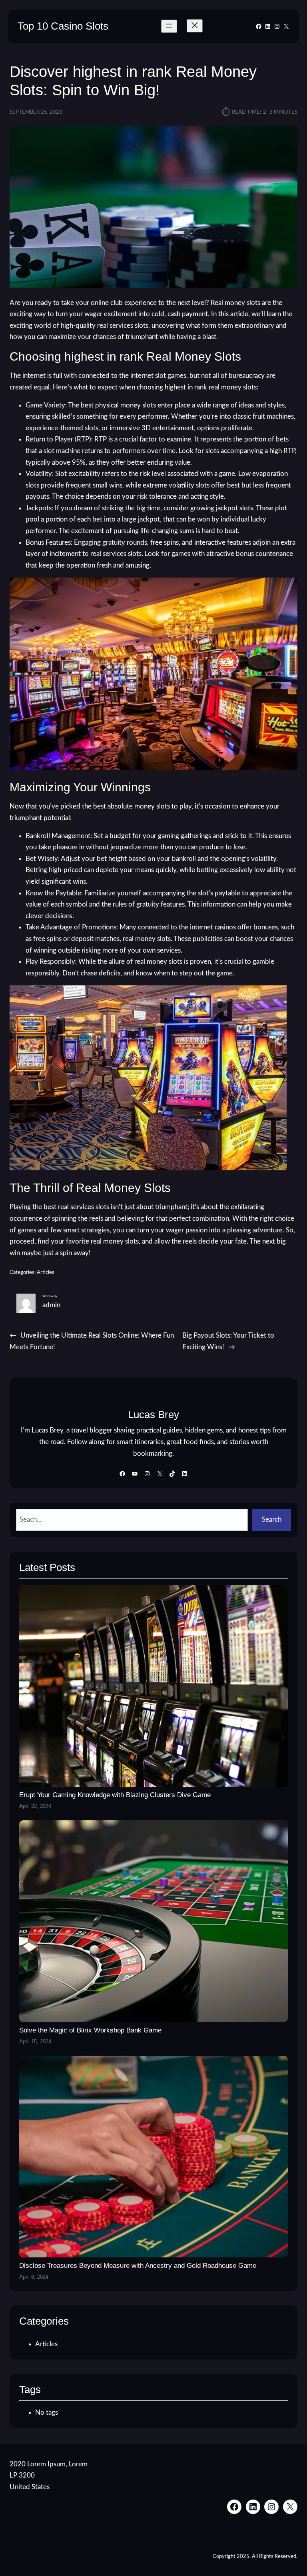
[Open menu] (169, 26)
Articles (46, 1273)
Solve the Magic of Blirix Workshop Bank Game (90, 2030)
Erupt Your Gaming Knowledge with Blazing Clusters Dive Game (115, 1795)
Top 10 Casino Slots (63, 26)
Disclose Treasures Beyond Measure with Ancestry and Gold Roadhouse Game (138, 2266)
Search (272, 1520)
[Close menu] (195, 26)
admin (51, 1305)
